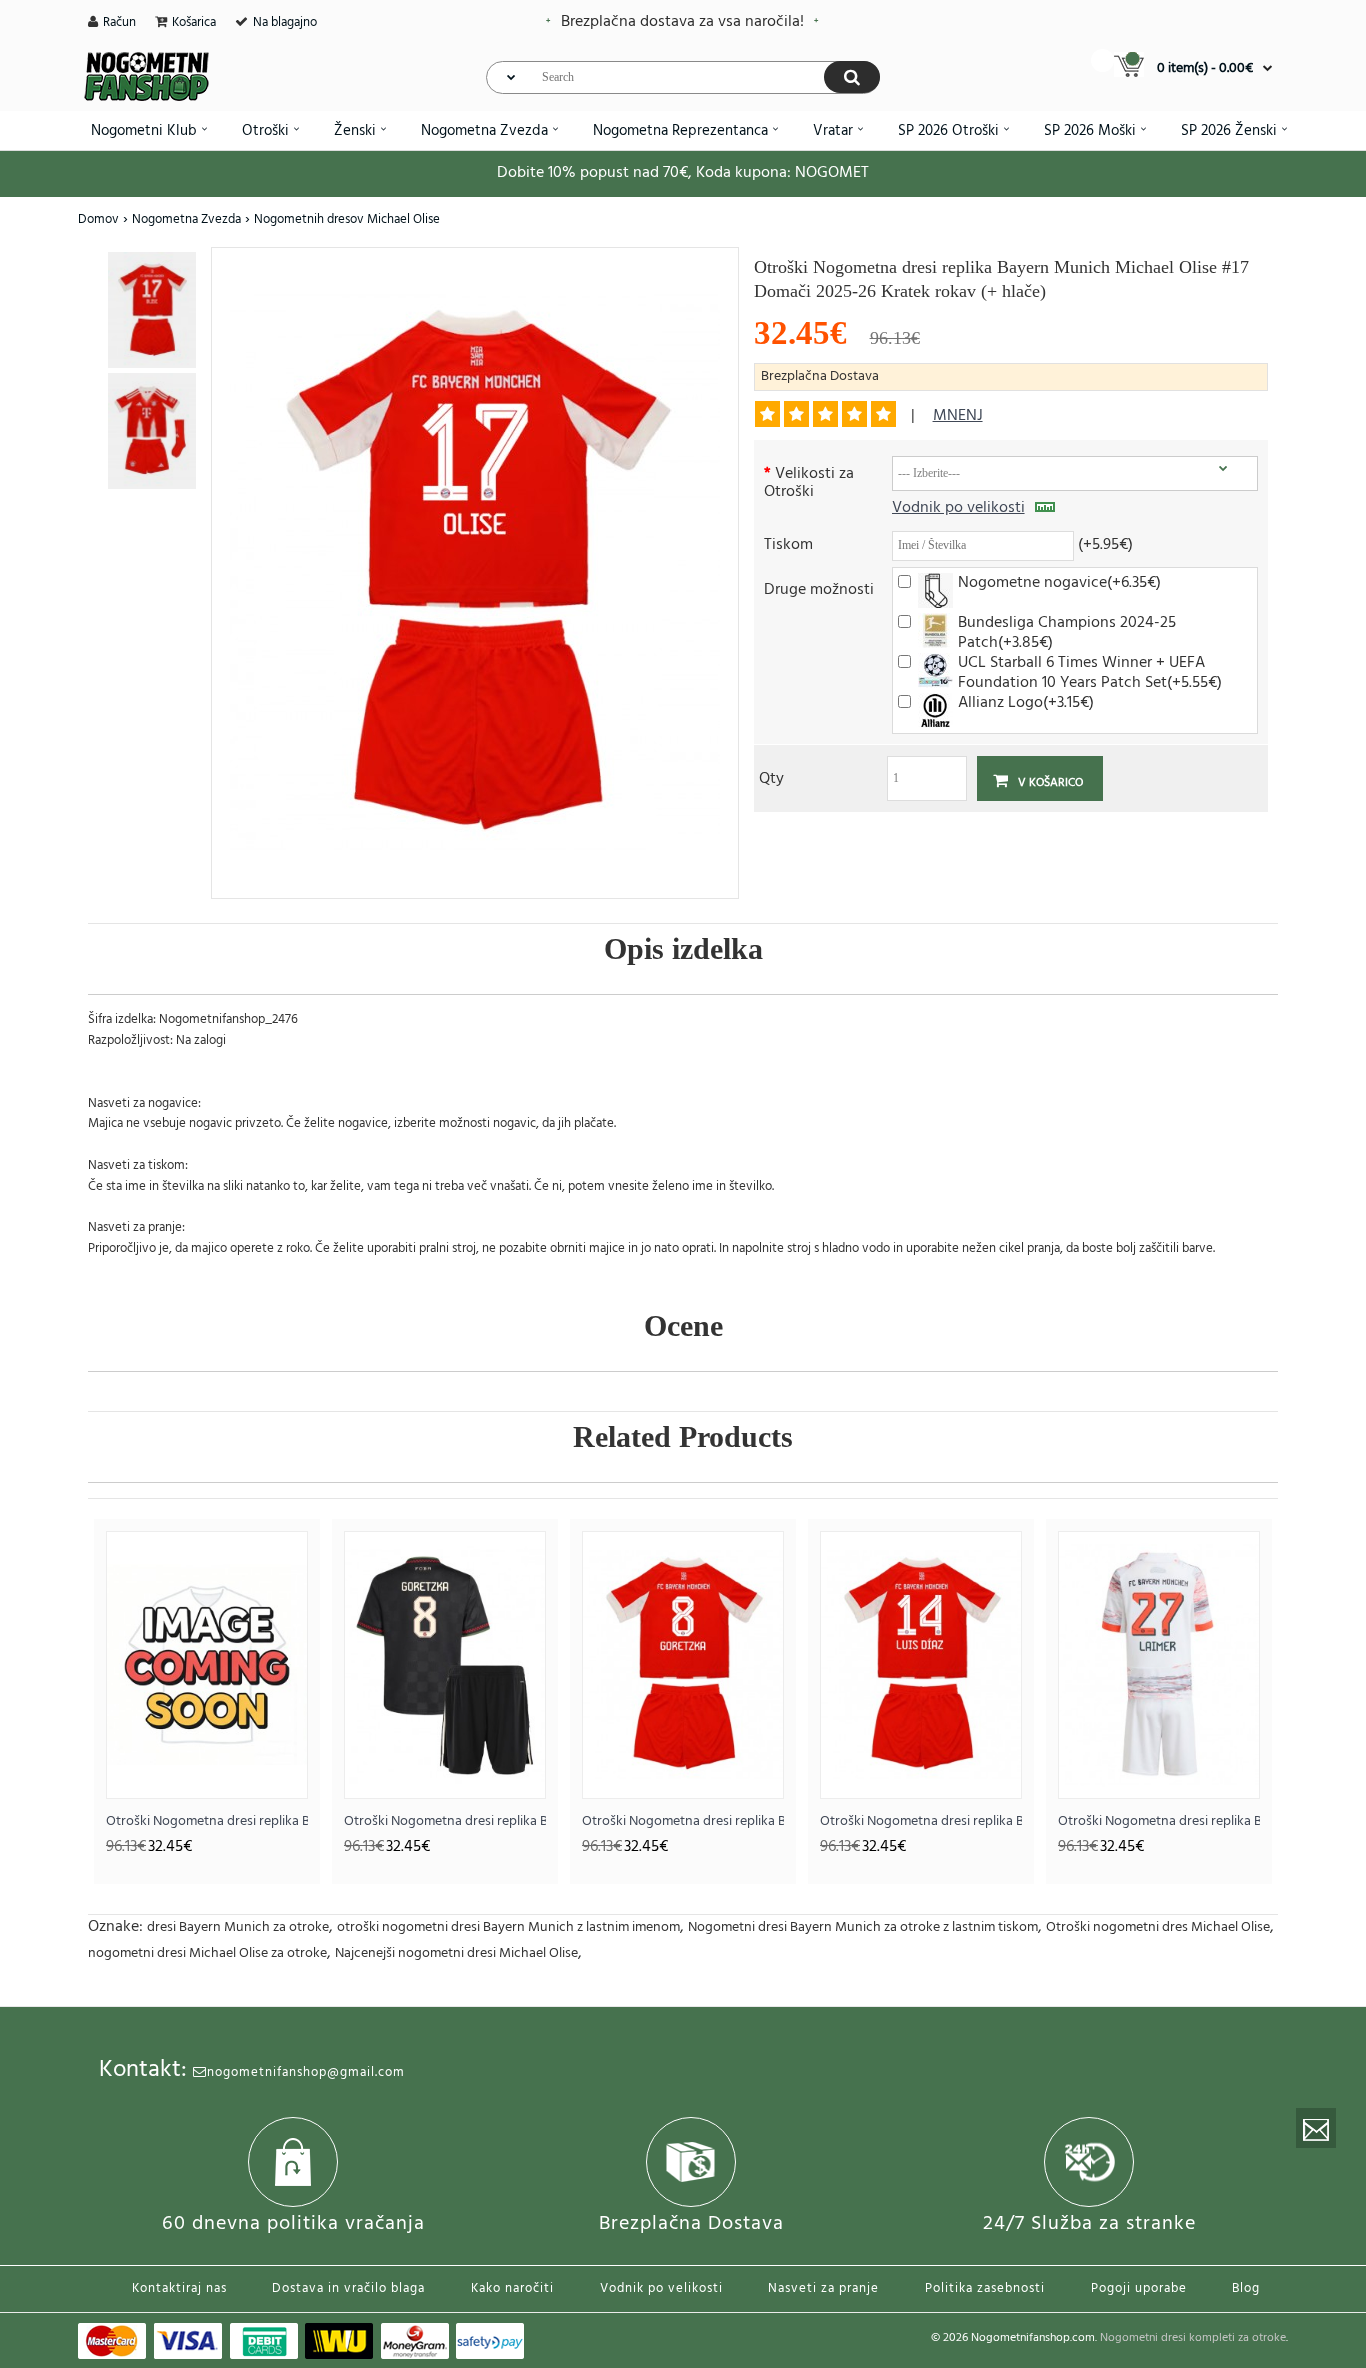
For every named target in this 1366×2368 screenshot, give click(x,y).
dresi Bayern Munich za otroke (238, 1927)
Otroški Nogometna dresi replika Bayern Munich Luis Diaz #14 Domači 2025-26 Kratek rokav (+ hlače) (921, 1821)
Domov (98, 219)
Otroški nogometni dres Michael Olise (1158, 1927)
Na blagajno (285, 22)
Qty (771, 777)
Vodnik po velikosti (958, 508)
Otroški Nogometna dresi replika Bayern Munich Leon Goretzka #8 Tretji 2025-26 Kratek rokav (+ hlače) (445, 1821)
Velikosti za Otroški (809, 481)
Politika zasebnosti (985, 2288)
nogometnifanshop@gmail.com (306, 2072)
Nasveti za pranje (823, 2288)
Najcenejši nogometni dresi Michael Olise (456, 1953)
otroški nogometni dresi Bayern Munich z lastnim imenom (508, 1927)
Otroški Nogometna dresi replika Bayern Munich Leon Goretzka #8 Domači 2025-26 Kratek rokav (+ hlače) (683, 1821)
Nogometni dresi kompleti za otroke (1193, 2338)
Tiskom (788, 543)
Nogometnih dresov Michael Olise (347, 219)
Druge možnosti (819, 588)
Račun (119, 22)
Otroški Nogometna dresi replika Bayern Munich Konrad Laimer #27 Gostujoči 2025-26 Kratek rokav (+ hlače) (1159, 1821)
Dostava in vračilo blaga (348, 2288)
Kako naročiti (512, 2288)
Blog (1246, 2288)
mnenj (958, 416)
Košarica (194, 22)
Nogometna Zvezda (186, 219)
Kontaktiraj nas (179, 2288)
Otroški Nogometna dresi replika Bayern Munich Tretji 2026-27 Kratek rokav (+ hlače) (207, 1821)
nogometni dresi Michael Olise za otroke (207, 1953)
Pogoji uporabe (1139, 2288)
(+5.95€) (1105, 543)
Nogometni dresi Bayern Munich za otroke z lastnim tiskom (863, 1927)
